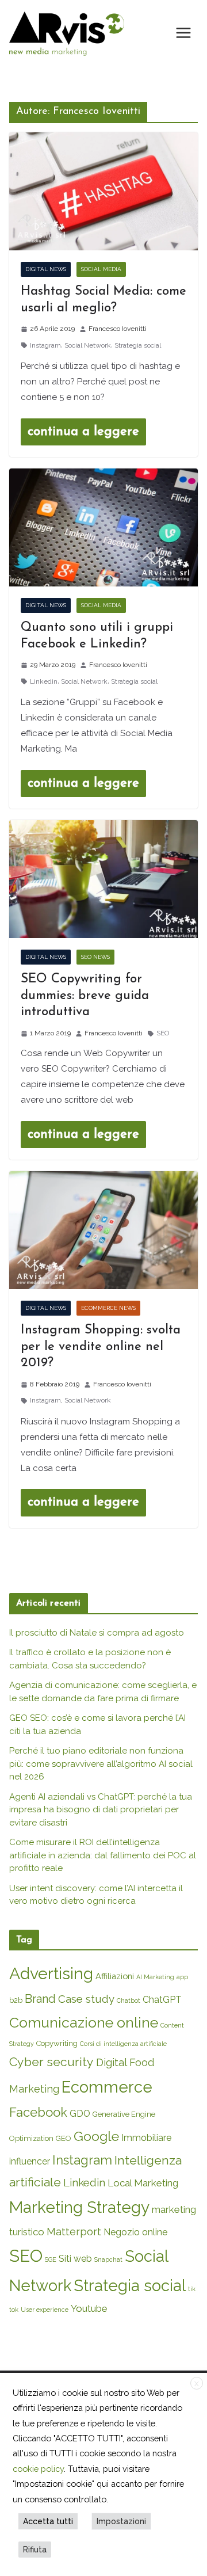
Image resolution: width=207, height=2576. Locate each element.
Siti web (75, 2259)
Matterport (74, 2232)
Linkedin (44, 681)
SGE (51, 2259)
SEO (163, 1033)
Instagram (45, 345)
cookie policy (38, 2469)
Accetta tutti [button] (48, 2521)
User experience (45, 2310)
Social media (101, 269)
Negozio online (135, 2232)
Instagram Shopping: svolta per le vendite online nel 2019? (101, 1347)
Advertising (51, 1973)
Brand (40, 1999)
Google (96, 2136)
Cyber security (51, 2062)
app (182, 1977)
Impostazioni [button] (121, 2521)
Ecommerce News (108, 1308)
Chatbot (129, 2000)
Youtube (89, 2308)
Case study (86, 1999)
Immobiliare (146, 2138)
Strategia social (138, 345)
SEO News (95, 957)
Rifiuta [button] (35, 2550)
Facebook (38, 2112)
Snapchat (108, 2259)
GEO (64, 2138)
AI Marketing (155, 1977)
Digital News (46, 269)
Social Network (88, 345)
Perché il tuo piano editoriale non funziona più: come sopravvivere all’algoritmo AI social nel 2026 (101, 1764)
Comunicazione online (84, 2022)
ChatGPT (162, 2000)
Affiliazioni (115, 1976)
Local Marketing (143, 2183)
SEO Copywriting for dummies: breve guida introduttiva (85, 996)
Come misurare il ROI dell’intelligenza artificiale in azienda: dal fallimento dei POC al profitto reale (103, 1855)
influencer (30, 2161)
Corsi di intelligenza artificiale (123, 2044)
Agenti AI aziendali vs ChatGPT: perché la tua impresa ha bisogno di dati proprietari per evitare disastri (101, 1810)
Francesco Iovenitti (118, 329)
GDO (80, 2114)
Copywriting (57, 2043)
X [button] (197, 2384)
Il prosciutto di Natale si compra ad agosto (97, 1633)
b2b (16, 2000)
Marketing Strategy (79, 2207)
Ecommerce (107, 2087)
